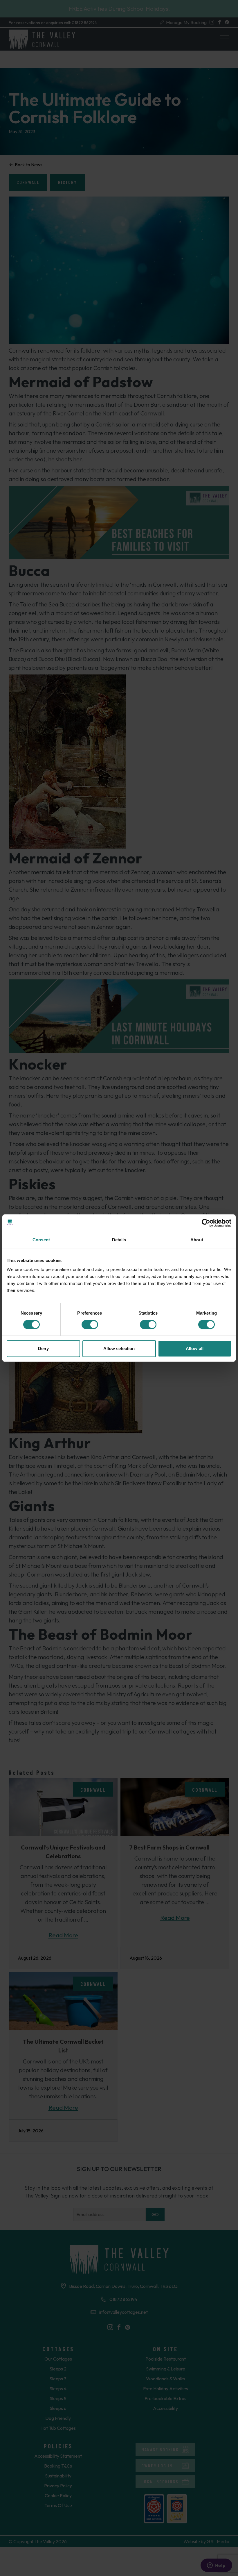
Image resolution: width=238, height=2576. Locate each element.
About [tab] (197, 1240)
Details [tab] (119, 1240)
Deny (43, 1348)
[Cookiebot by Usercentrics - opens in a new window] (206, 1223)
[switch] (90, 1324)
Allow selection (119, 1348)
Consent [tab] (41, 1240)
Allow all (195, 1348)
